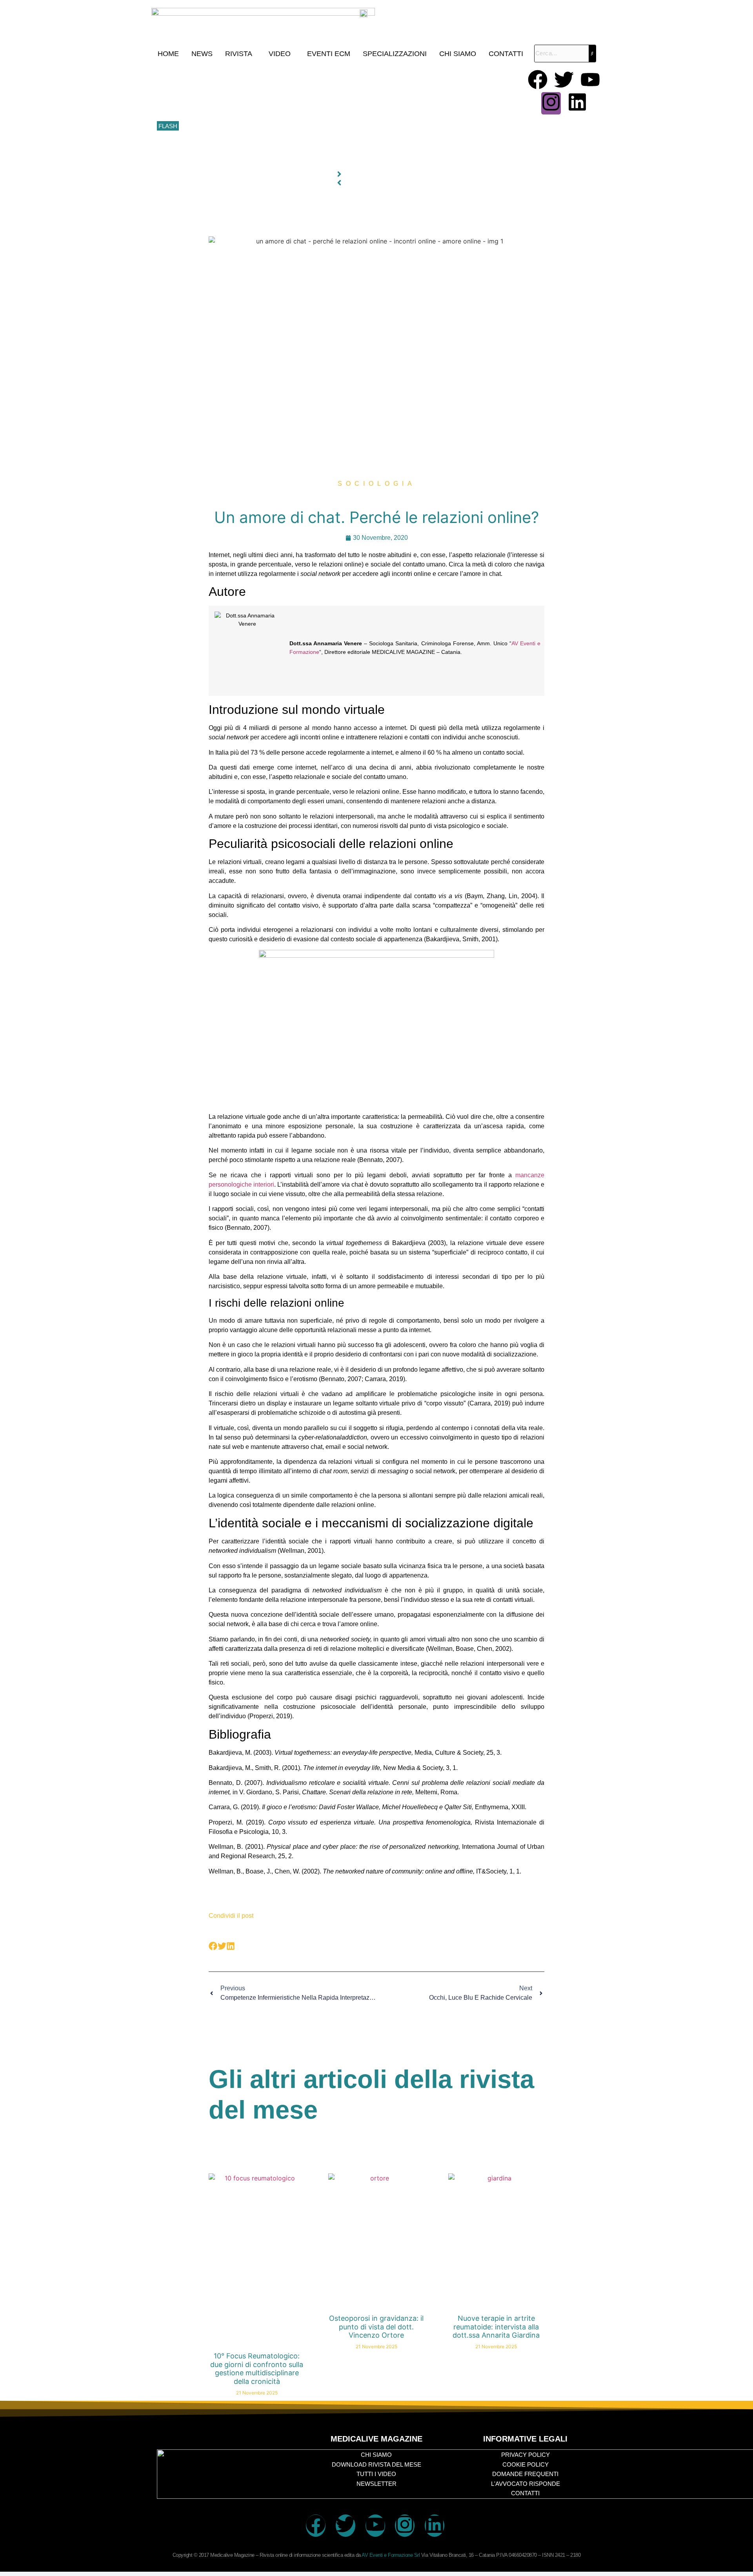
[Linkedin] (577, 103)
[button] (241, 54)
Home (168, 54)
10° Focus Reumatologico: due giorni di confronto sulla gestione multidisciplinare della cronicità (301, 74)
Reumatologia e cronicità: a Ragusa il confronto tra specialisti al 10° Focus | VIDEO (286, 91)
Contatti (506, 54)
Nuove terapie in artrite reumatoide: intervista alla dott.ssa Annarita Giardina (496, 2327)
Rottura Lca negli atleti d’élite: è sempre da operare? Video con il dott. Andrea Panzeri (290, 161)
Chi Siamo (458, 54)
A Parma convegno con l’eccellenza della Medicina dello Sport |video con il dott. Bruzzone (295, 144)
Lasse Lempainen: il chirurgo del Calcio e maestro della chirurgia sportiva (275, 109)
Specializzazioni (395, 54)
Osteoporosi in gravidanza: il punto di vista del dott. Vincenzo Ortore (376, 2327)
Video (280, 54)
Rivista (239, 54)
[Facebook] (538, 81)
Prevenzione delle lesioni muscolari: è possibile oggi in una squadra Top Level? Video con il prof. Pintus (312, 126)
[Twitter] (564, 81)
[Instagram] (551, 103)
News (202, 54)
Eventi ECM (329, 54)
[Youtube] (590, 81)
